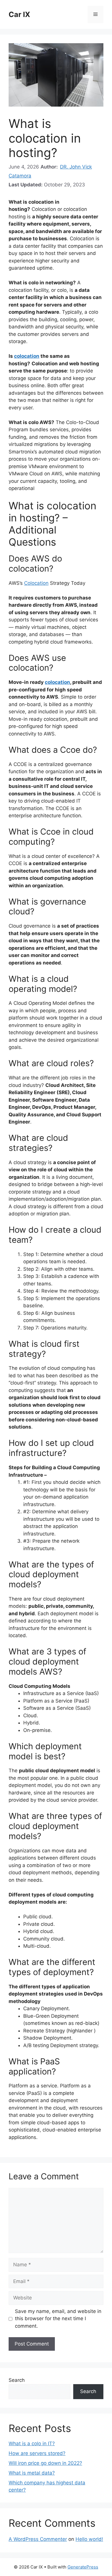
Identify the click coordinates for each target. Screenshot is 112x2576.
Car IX (19, 14)
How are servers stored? (37, 2453)
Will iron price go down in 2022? (45, 2463)
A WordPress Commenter (38, 2539)
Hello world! (89, 2539)
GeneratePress (83, 2567)
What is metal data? (32, 2473)
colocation (27, 356)
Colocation (36, 583)
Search (17, 2380)
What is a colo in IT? (32, 2443)
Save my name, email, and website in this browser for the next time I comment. (58, 2319)
